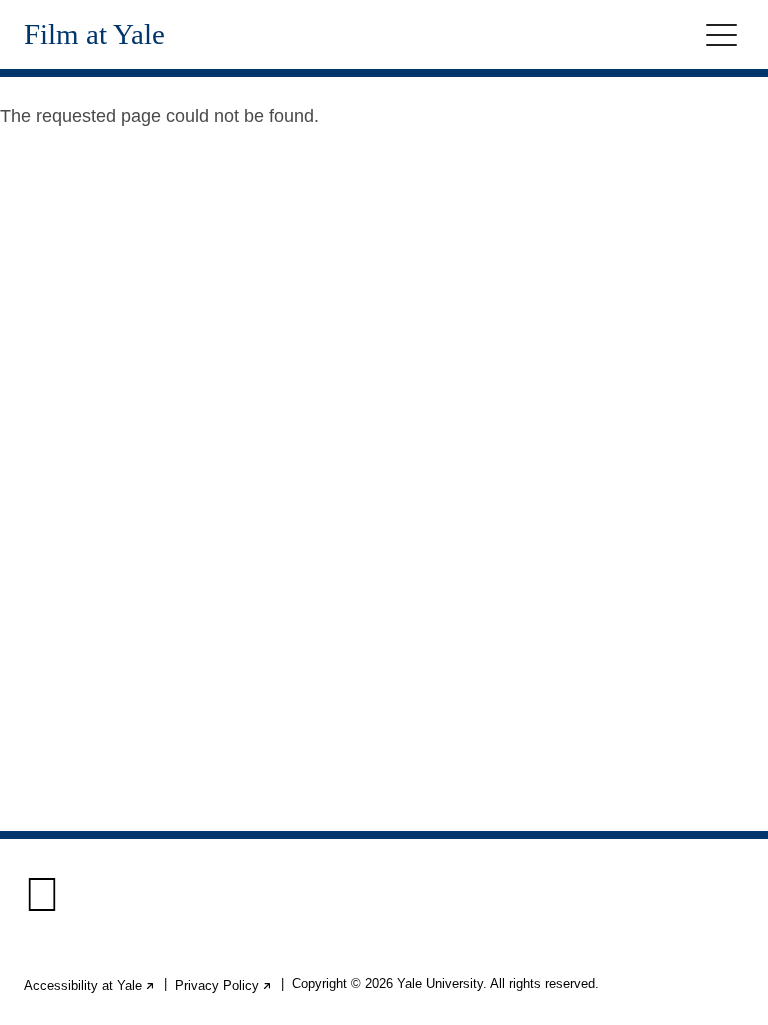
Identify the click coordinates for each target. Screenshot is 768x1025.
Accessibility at (90, 985)
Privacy (224, 985)
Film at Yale (94, 34)
